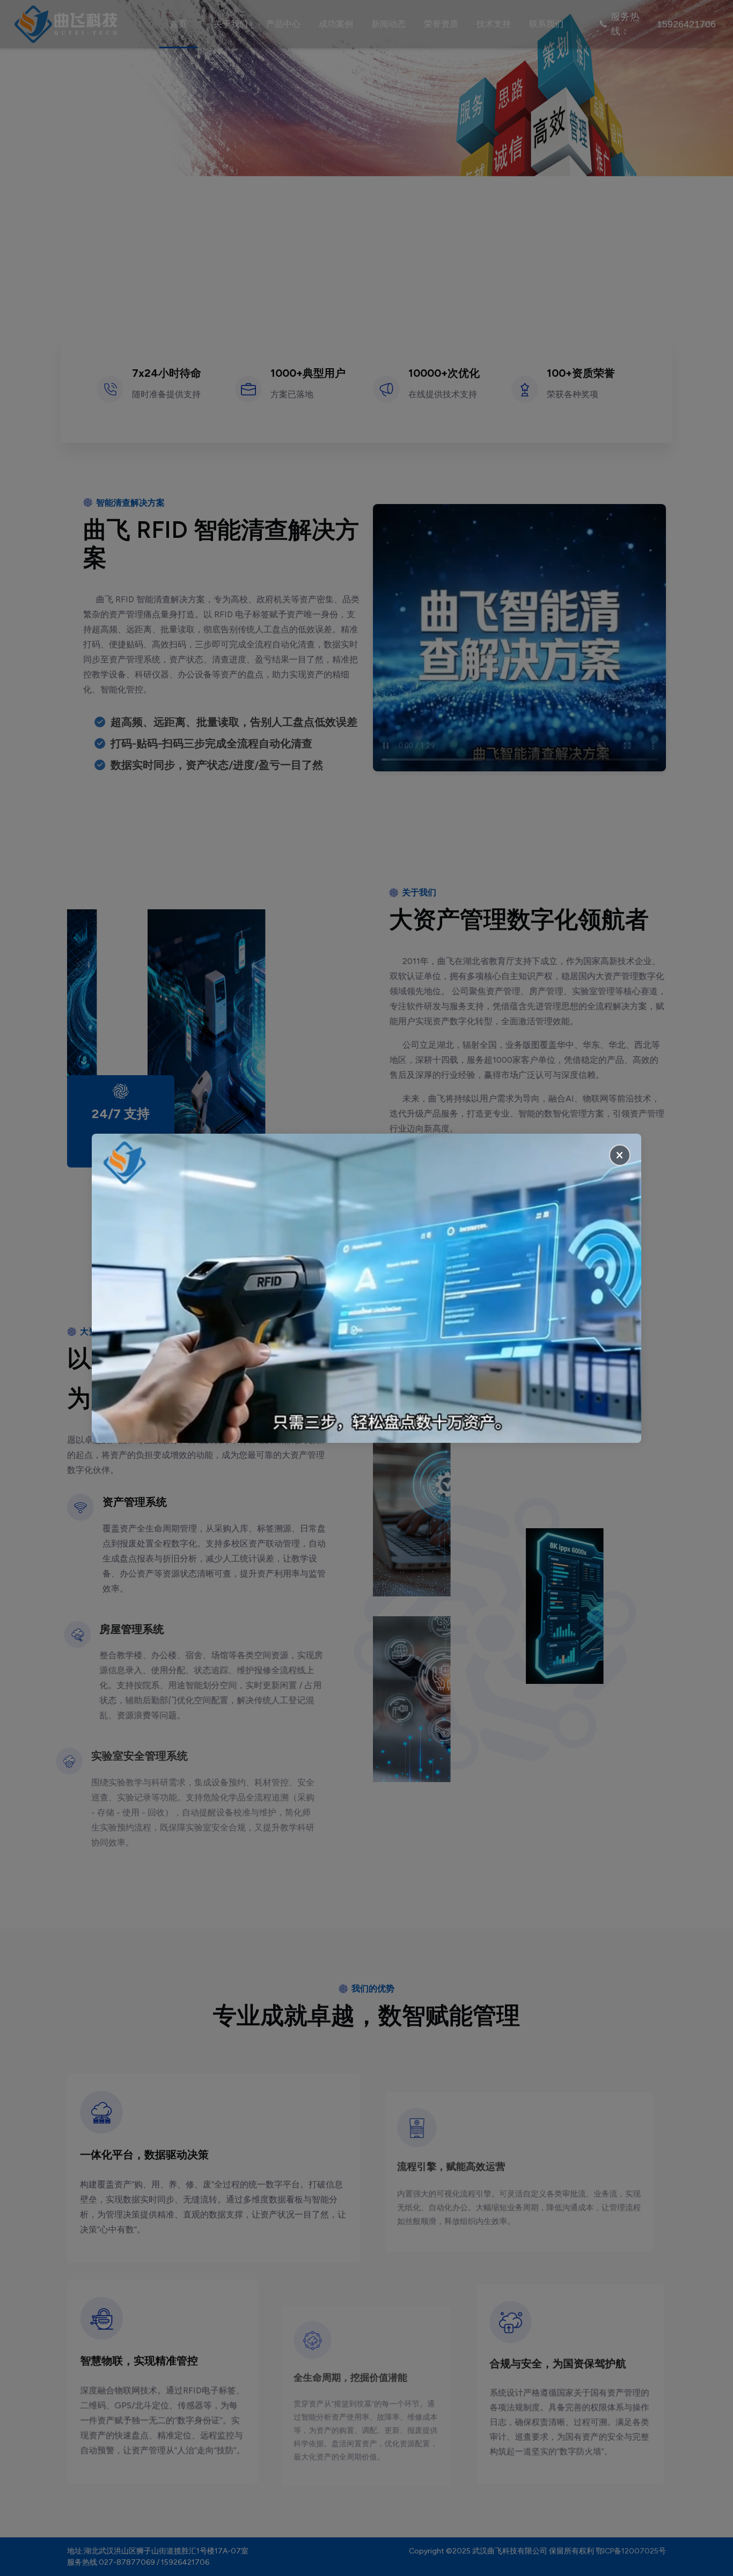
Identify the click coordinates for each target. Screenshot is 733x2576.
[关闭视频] (620, 1155)
